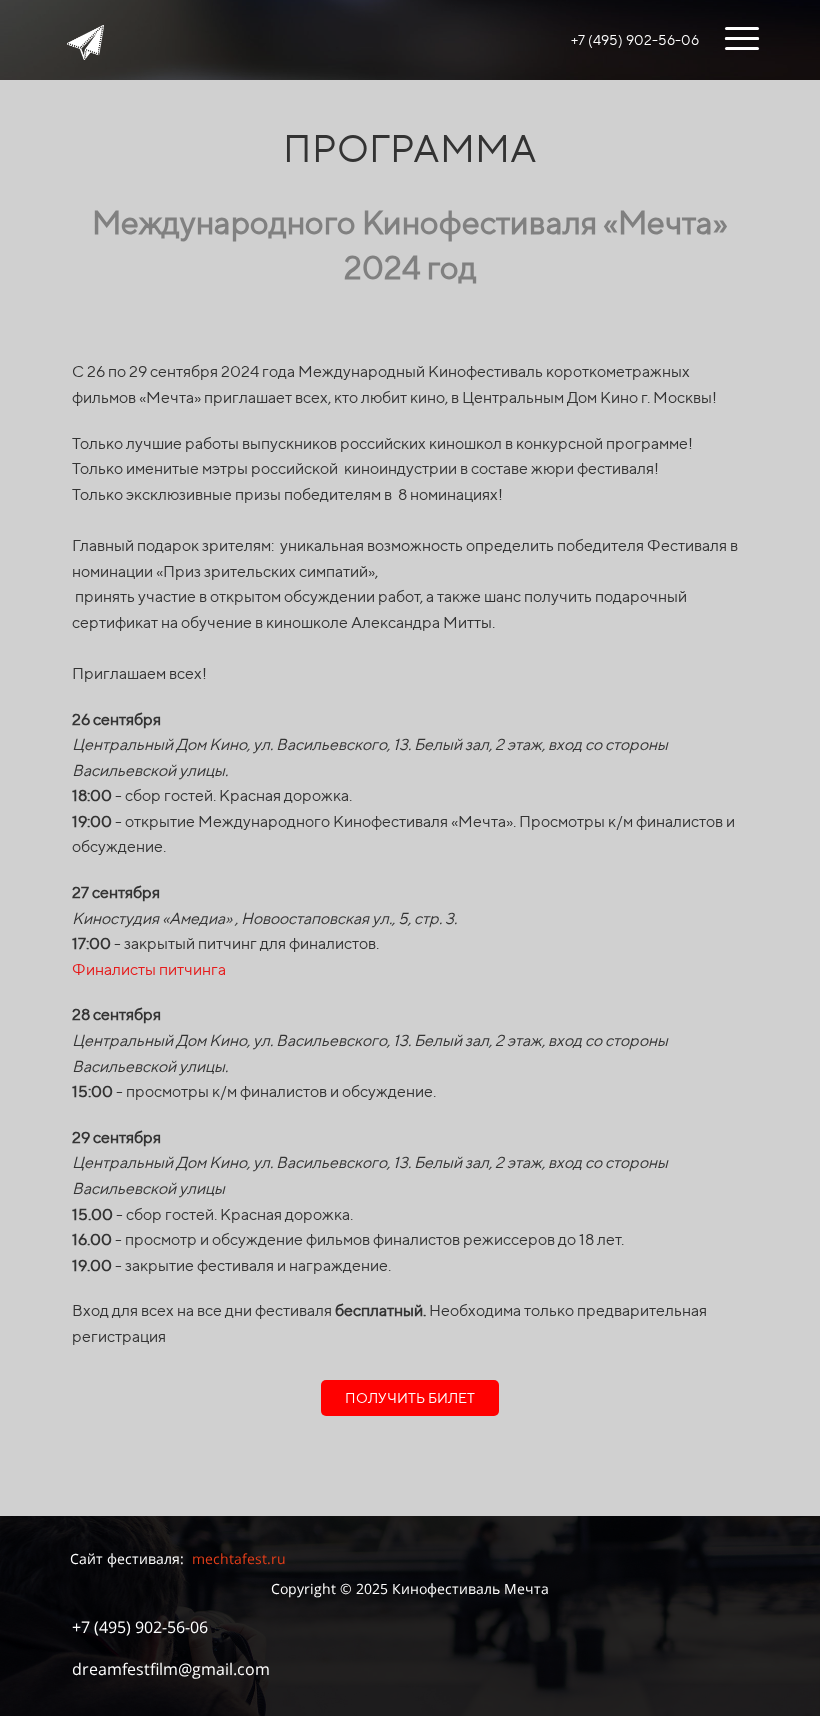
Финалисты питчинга (149, 969)
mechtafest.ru (239, 1558)
